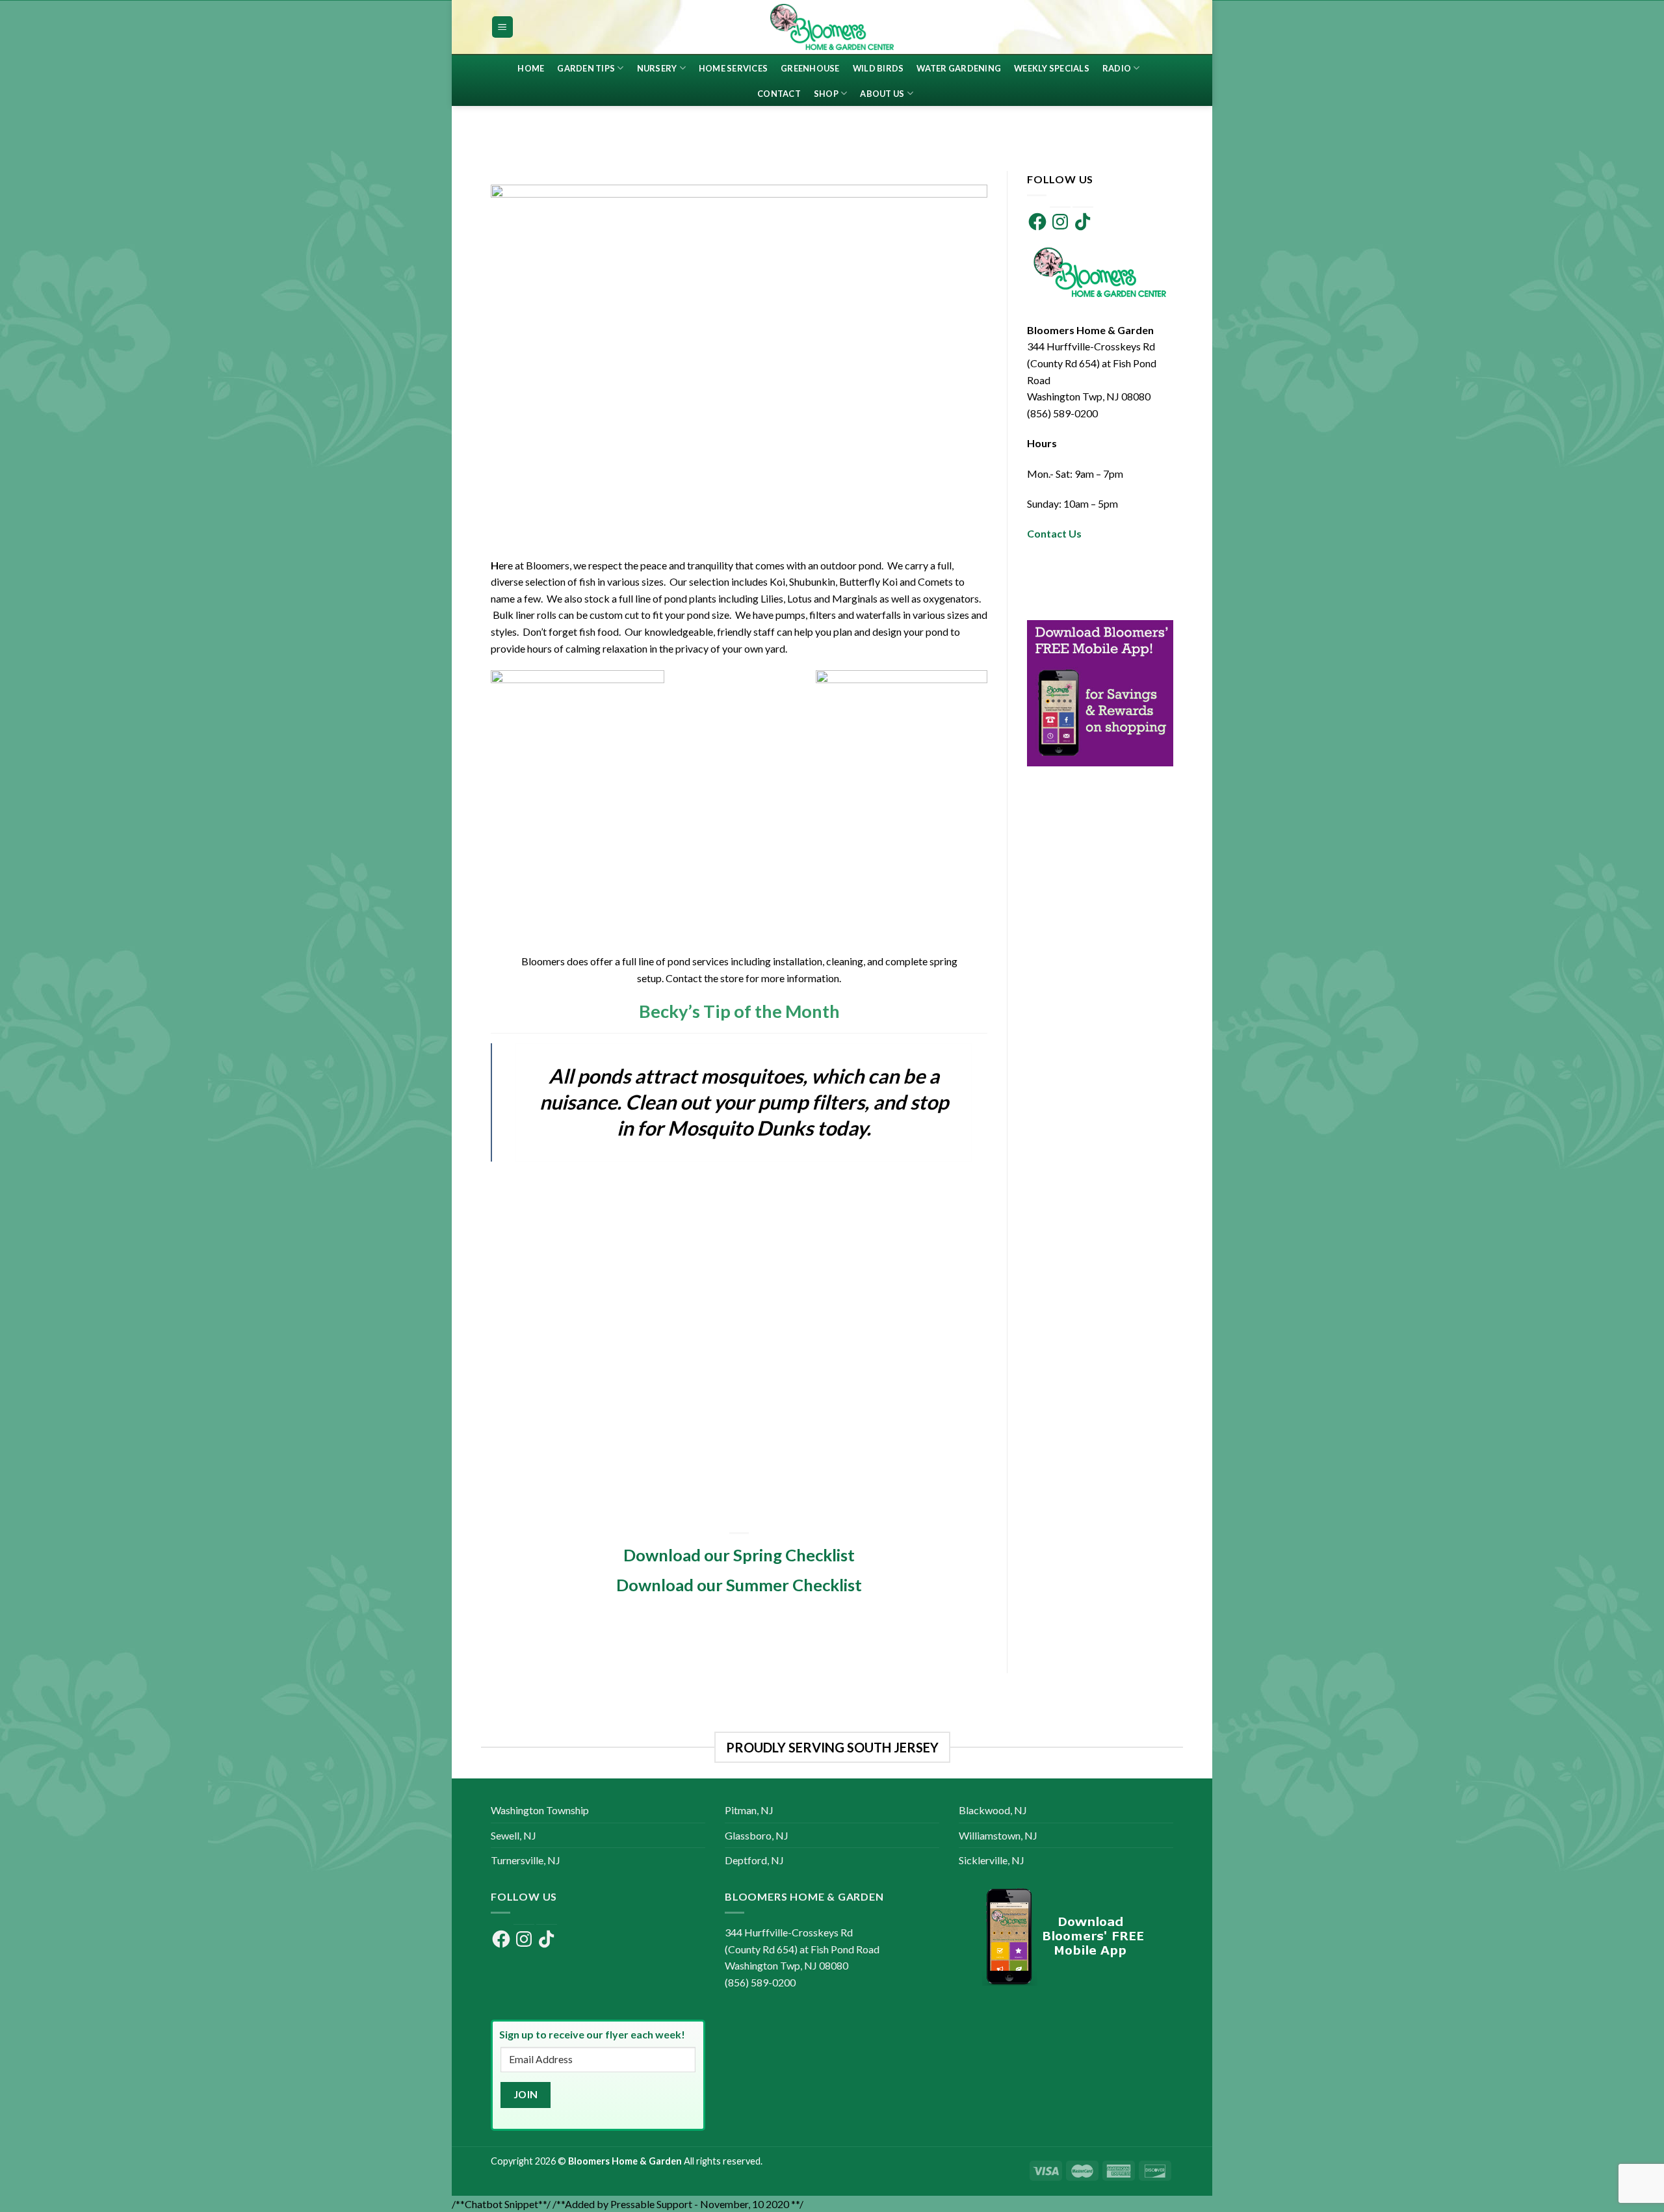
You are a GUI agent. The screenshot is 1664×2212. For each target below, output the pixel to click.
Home (531, 68)
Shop (826, 94)
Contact (779, 94)
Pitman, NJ (749, 1810)
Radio (1117, 68)
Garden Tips (586, 68)
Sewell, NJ (513, 1835)
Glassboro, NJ (757, 1835)
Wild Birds (878, 68)
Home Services (733, 68)
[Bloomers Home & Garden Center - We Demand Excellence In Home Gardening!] (832, 27)
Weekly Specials (1052, 68)
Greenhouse (810, 68)
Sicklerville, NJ (992, 1860)
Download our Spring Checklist (739, 1555)
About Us (882, 94)
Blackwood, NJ (993, 1810)
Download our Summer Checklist (739, 1585)
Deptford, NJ (754, 1860)
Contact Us (1054, 533)
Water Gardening (959, 68)
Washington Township (540, 1810)
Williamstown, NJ (998, 1835)
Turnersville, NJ (526, 1860)
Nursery (657, 68)
